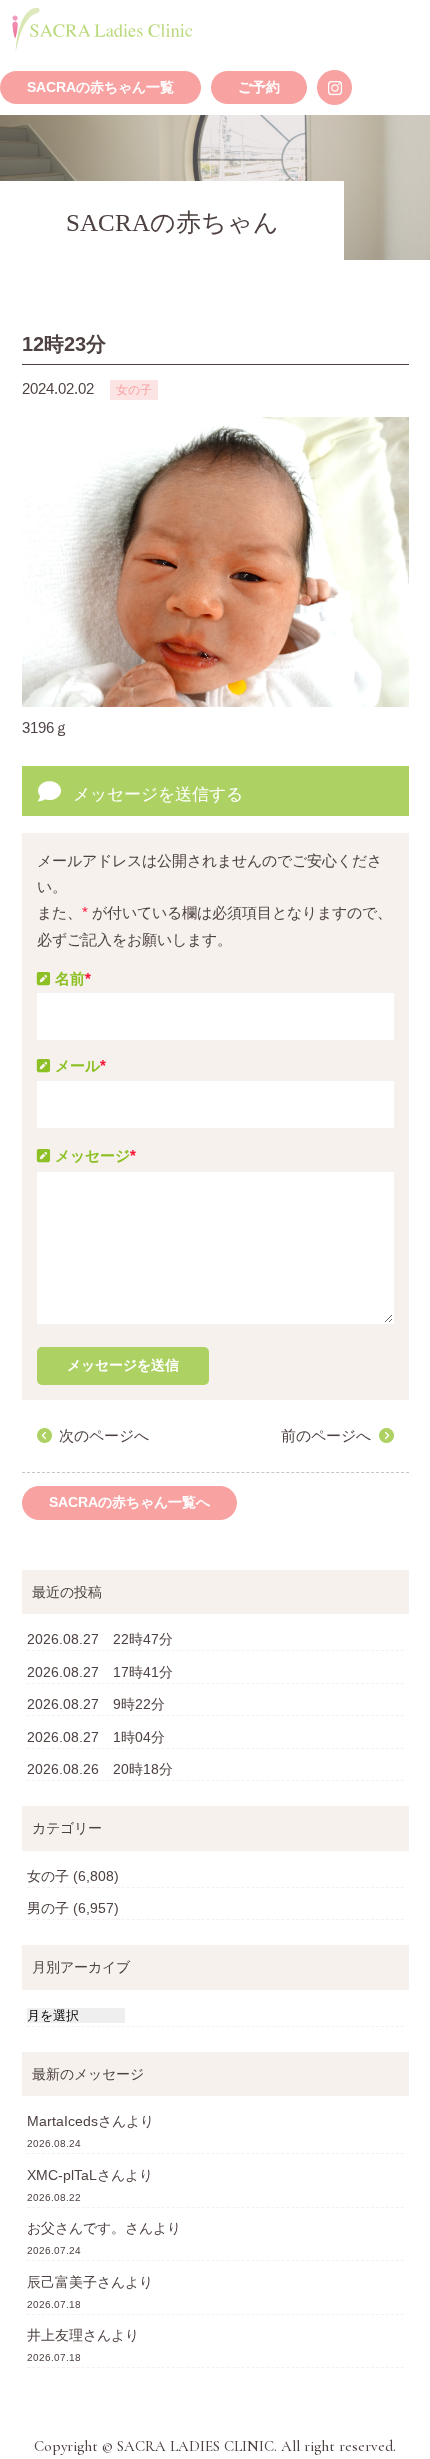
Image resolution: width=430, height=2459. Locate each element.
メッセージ (95, 1155)
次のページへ (104, 1435)
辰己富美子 (62, 2282)
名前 (73, 978)
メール (80, 1065)
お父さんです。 (76, 2228)
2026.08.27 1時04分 (96, 1737)
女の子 (48, 1876)
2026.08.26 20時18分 (100, 1769)
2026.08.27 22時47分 (100, 1639)
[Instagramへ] (334, 87)
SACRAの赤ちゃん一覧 (100, 87)
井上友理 (55, 2335)
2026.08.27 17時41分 (100, 1672)
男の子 (48, 1908)
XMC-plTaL (62, 2175)
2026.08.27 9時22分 (96, 1704)
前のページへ (326, 1435)
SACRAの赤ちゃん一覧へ (129, 1502)
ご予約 (259, 87)
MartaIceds (62, 2121)
